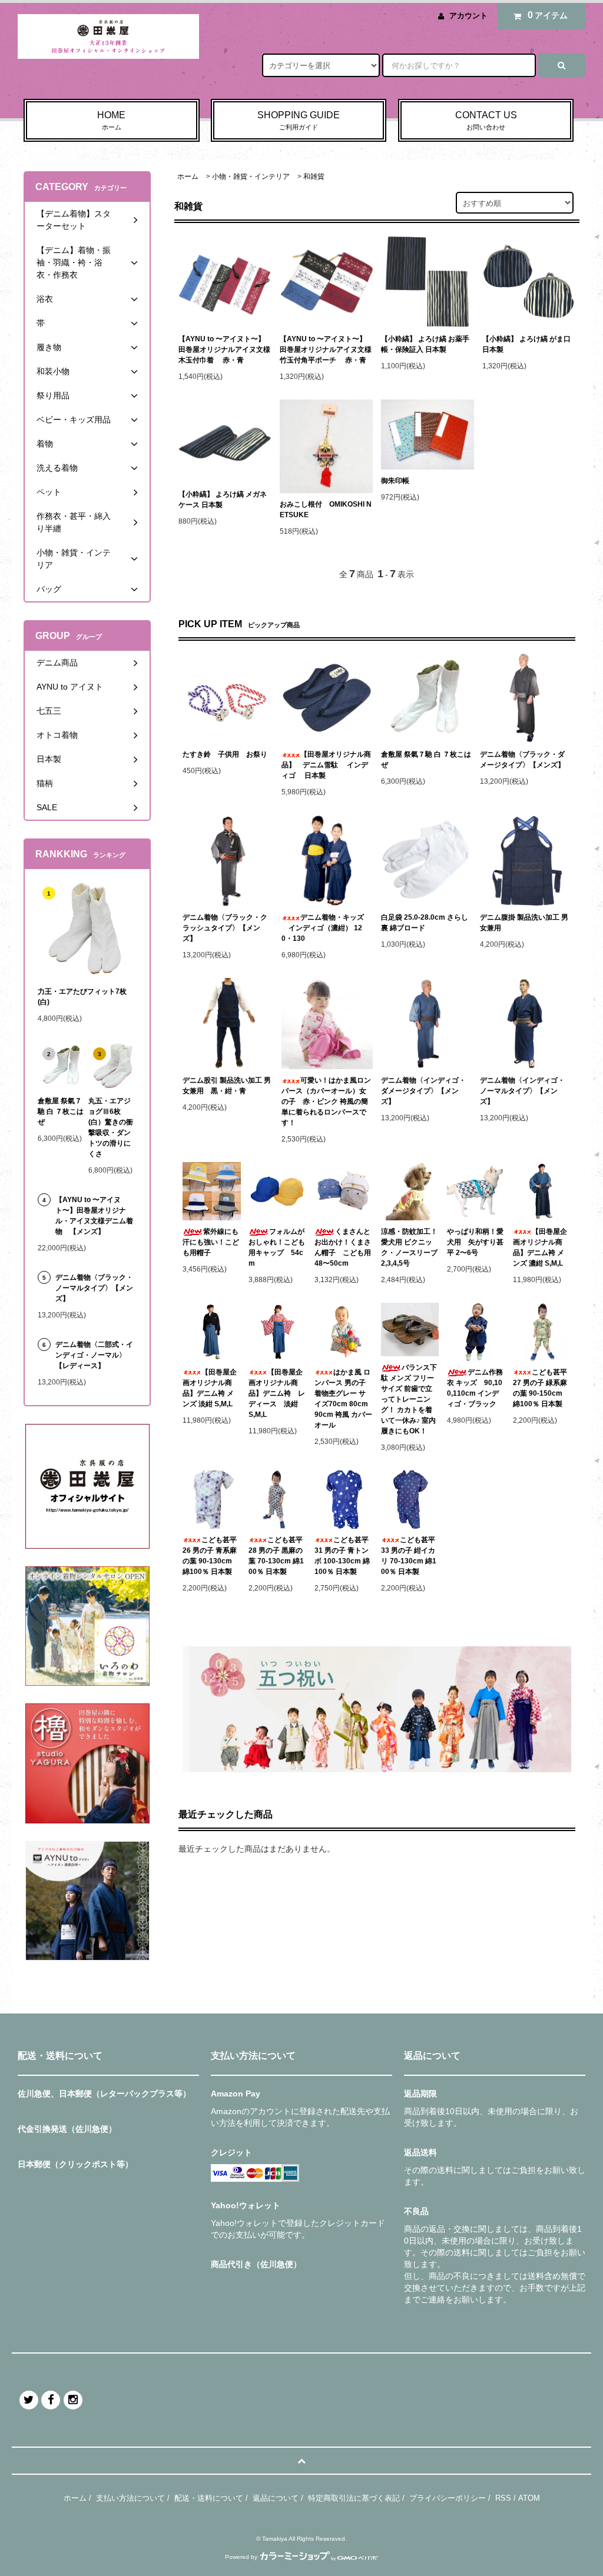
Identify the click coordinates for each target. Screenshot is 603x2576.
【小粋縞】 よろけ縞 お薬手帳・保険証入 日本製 (425, 344)
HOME (111, 120)
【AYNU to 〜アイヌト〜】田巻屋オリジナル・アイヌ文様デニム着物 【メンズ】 (94, 1216)
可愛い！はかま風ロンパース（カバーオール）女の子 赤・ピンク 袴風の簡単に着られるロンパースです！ (326, 1101)
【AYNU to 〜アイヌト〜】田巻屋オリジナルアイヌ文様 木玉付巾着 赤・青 (224, 350)
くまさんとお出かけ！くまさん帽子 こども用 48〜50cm (344, 1247)
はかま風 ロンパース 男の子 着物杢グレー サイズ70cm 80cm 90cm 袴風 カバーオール (343, 1399)
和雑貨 (314, 177)
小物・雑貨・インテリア (251, 177)
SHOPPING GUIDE (299, 120)
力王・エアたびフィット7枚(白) (82, 997)
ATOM (529, 2498)
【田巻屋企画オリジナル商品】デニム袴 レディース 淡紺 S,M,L (277, 1393)
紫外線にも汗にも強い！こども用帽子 (211, 1242)
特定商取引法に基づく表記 (354, 2498)
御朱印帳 (395, 481)
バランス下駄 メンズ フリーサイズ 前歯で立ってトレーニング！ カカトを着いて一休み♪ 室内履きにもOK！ (409, 1399)
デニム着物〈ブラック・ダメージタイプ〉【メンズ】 (522, 760)
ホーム (188, 177)
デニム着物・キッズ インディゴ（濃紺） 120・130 (323, 928)
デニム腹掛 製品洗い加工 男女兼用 (524, 923)
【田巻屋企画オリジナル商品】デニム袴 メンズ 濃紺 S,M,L (540, 1247)
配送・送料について (209, 2498)
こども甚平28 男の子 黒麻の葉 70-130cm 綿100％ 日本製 (276, 1556)
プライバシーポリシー (448, 2498)
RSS (503, 2498)
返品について (276, 2498)
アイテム (548, 15)
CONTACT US (486, 120)
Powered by (241, 2557)
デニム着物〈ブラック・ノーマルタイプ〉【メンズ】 (94, 1288)
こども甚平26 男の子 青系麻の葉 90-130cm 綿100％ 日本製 (210, 1556)
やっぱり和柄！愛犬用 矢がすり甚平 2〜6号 (475, 1242)
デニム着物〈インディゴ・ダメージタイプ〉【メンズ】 (423, 1091)
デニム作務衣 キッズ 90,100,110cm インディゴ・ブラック (475, 1388)
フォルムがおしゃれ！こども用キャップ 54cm (277, 1247)
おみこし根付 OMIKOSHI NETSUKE (326, 510)
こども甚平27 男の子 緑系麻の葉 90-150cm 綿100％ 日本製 (540, 1388)
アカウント (468, 16)
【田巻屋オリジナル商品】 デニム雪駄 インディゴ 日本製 (326, 765)
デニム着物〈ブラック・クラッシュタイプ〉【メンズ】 (225, 928)
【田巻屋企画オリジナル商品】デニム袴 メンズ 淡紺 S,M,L (210, 1388)
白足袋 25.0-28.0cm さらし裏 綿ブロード (425, 923)
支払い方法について (130, 2498)
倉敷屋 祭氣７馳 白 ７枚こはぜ (426, 760)
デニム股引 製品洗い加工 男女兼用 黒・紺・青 (227, 1086)
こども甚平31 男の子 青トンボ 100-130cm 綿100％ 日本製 (342, 1556)
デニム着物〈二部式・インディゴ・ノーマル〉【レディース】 (94, 1355)
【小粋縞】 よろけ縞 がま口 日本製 (526, 344)
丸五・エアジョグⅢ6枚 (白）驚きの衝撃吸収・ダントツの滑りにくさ (111, 1127)
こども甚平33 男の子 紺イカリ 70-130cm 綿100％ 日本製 (409, 1556)
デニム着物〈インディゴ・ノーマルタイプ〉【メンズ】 (522, 1091)
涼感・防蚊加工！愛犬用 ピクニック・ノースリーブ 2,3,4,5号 (410, 1247)
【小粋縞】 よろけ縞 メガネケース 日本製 (223, 500)
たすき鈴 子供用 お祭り (225, 754)
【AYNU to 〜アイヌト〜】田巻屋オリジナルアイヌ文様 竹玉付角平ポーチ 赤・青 (326, 350)
